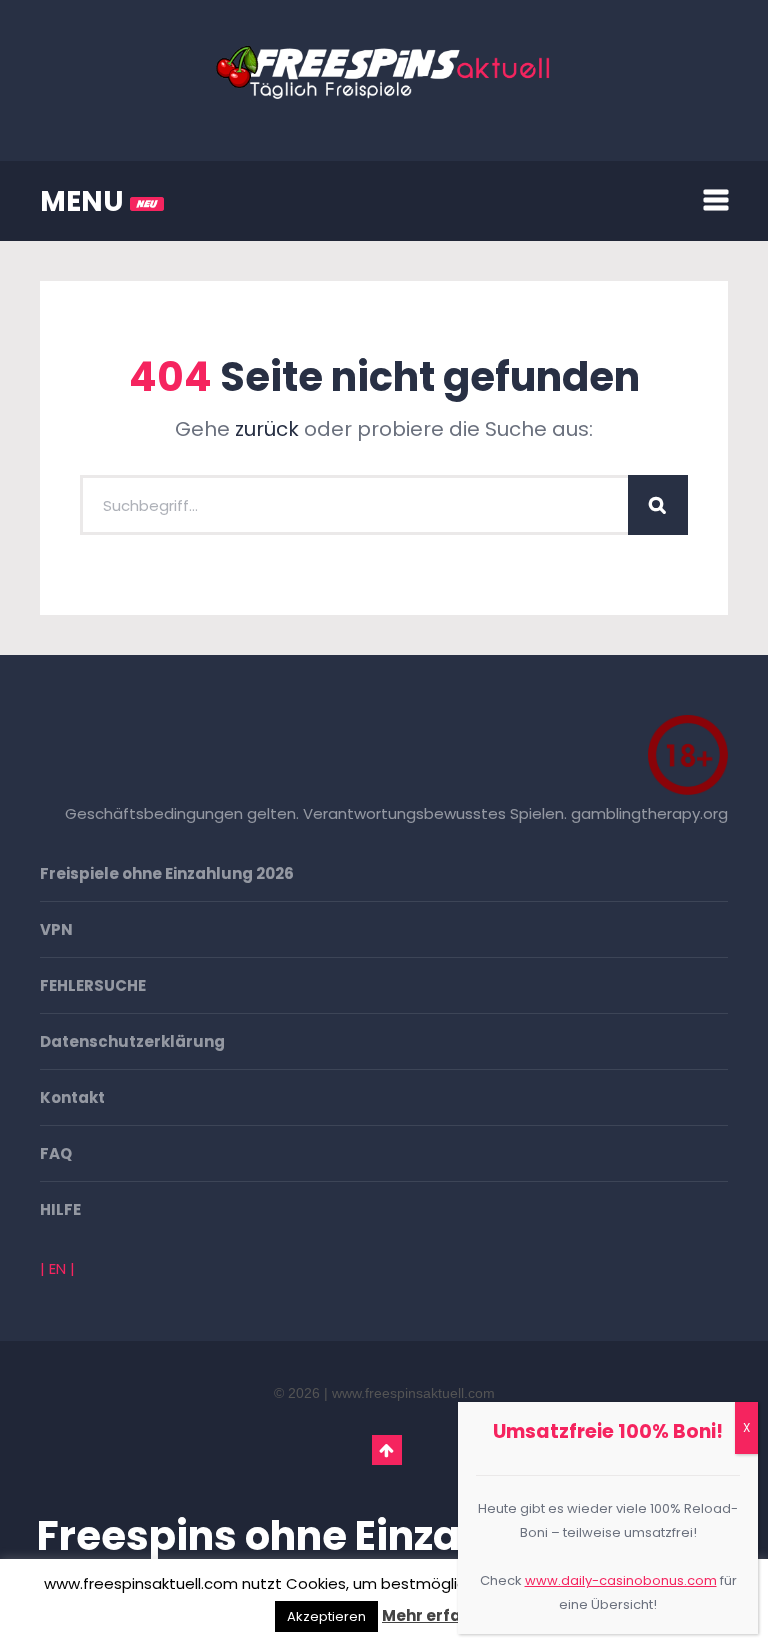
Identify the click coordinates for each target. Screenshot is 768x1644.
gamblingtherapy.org (649, 813)
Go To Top (387, 1450)
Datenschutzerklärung (132, 1041)
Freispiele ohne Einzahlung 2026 (167, 873)
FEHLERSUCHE (93, 985)
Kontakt (72, 1097)
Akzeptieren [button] (326, 1616)
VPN (56, 929)
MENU (85, 201)
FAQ (56, 1153)
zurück (267, 429)
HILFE (60, 1209)
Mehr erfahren (440, 1615)
